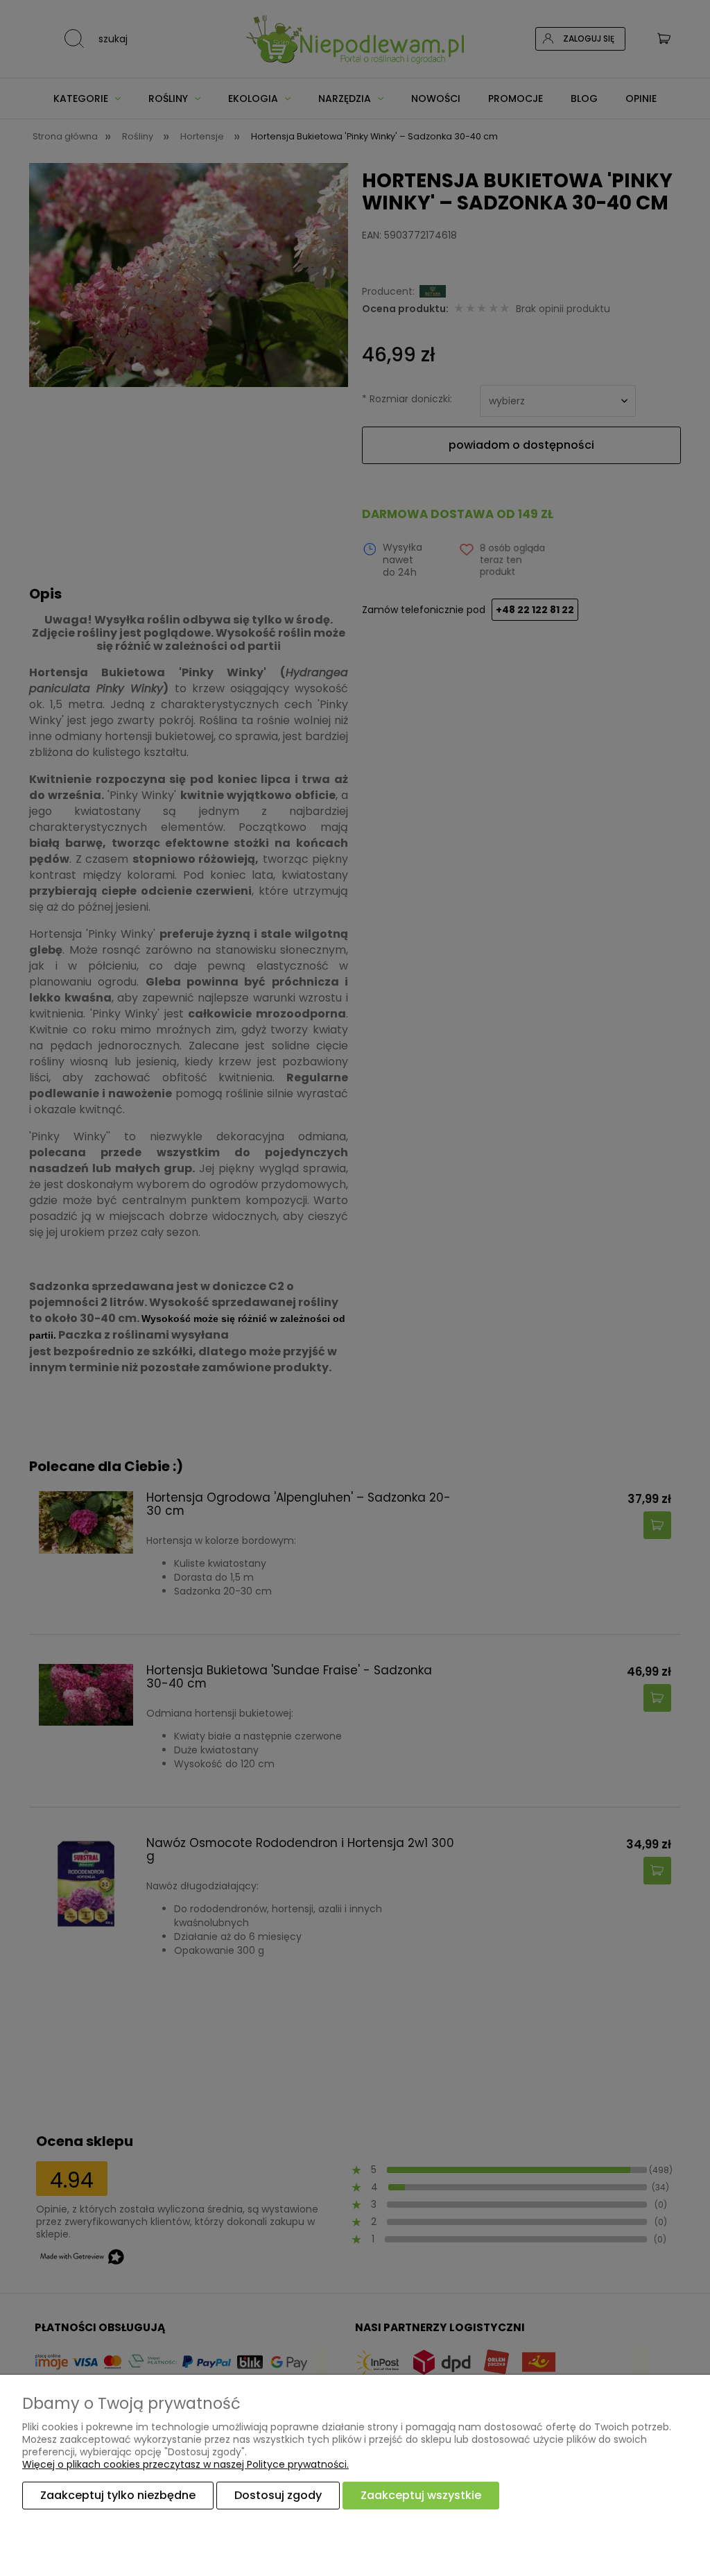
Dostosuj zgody (278, 2495)
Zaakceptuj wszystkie (421, 2495)
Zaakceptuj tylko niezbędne (118, 2495)
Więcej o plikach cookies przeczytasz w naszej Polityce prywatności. (185, 2464)
